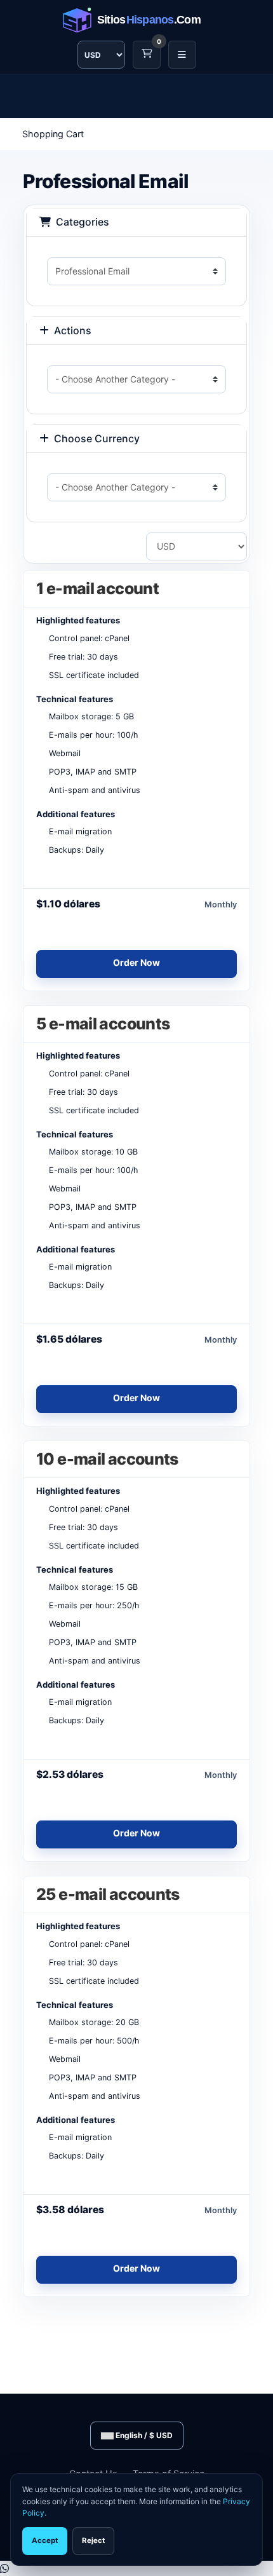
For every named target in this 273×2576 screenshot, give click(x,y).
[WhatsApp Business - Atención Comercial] (4, 2568)
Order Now (136, 962)
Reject (93, 2540)
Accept (45, 2540)
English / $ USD (143, 2435)
